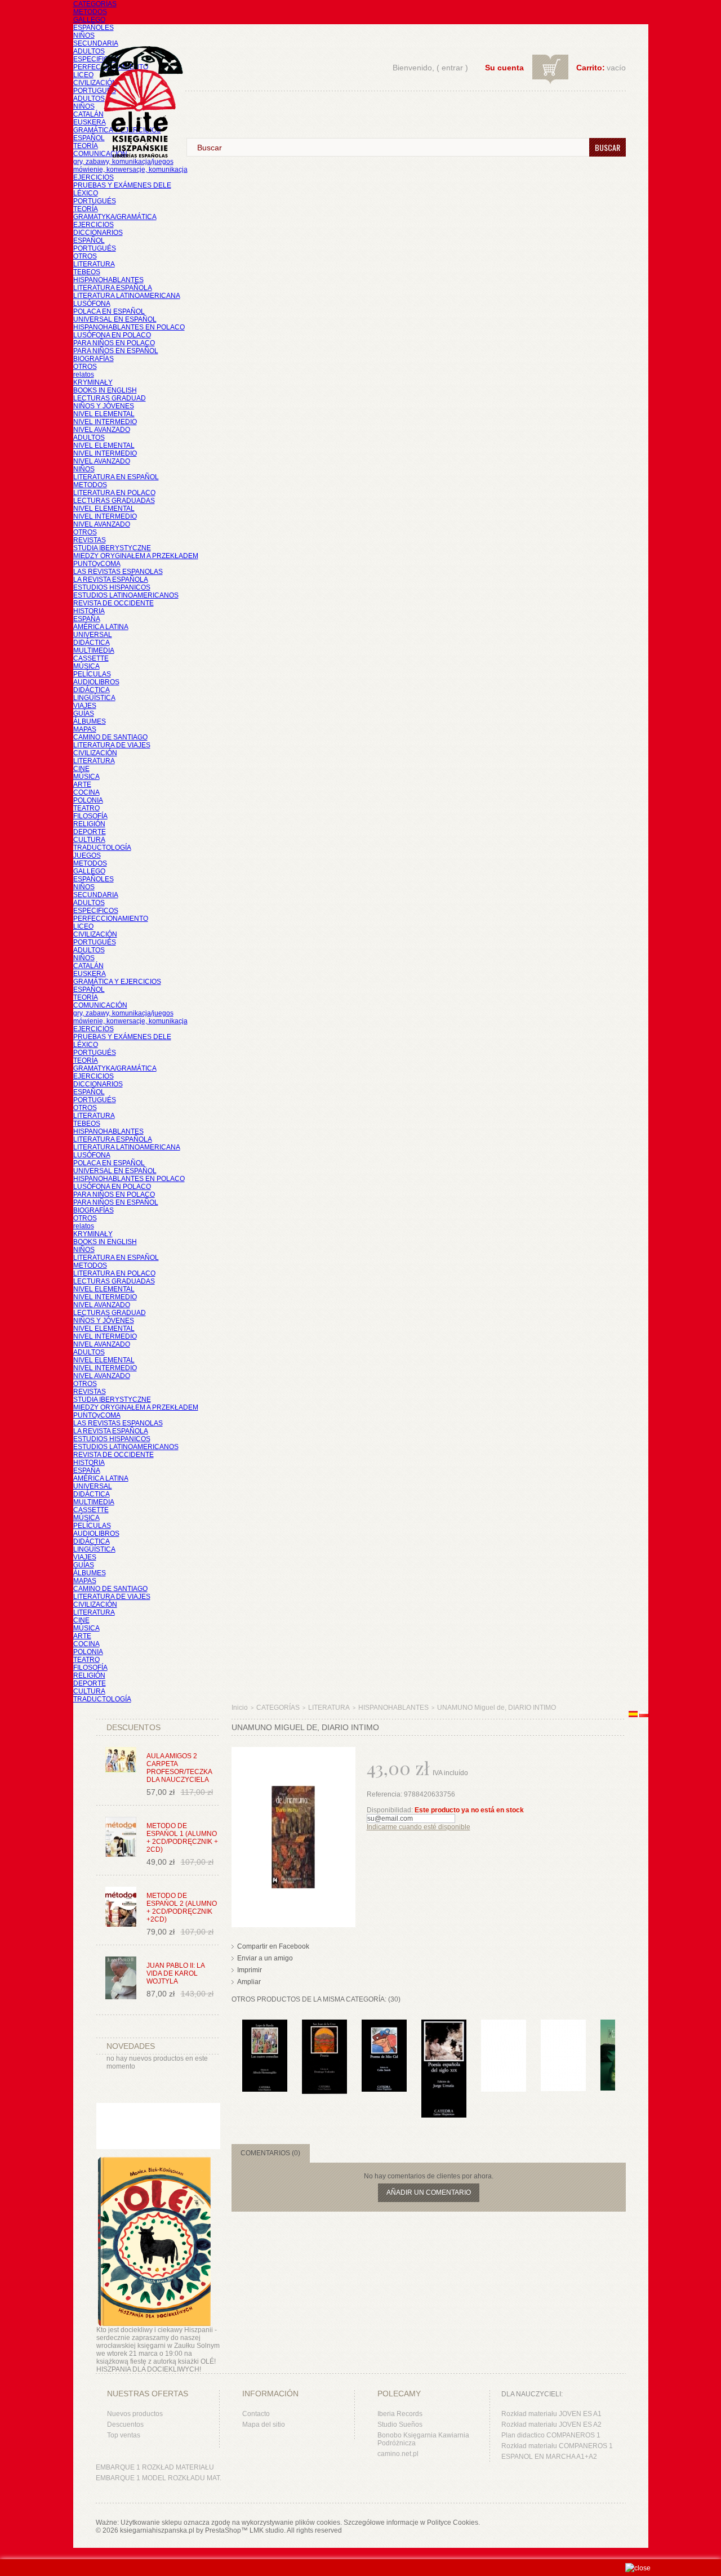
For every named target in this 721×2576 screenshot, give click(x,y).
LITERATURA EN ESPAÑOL (116, 477)
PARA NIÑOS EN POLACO (114, 343)
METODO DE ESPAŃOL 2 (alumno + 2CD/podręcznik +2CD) (182, 1908)
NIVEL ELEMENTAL (104, 414)
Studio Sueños (400, 2425)
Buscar (607, 147)
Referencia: (385, 1794)
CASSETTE (91, 658)
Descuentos (125, 2425)
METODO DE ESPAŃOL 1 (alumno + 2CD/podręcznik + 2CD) (182, 1838)
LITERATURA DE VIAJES (112, 745)
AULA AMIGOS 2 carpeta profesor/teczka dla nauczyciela (179, 1768)
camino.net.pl (398, 2454)
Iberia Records (400, 2414)
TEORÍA (86, 146)
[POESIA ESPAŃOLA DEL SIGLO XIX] (444, 2025)
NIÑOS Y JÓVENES (104, 406)
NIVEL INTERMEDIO (105, 422)
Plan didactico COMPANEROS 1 (551, 2435)
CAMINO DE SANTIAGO (110, 737)
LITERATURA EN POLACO (114, 493)
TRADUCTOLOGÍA (102, 848)
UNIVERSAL (93, 635)
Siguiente (618, 2042)
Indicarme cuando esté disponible (419, 1827)
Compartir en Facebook (273, 1946)
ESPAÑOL (89, 138)
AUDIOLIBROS (96, 682)
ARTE (82, 785)
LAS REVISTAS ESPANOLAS (118, 572)
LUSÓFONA (92, 304)
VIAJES (85, 706)
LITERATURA (94, 264)
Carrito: (591, 68)
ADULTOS (89, 51)
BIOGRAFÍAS (94, 359)
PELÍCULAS (92, 674)
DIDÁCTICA (92, 643)
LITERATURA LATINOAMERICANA (127, 296)
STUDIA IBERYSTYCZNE (112, 548)
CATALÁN (88, 114)
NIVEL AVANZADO (102, 430)
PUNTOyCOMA (97, 564)
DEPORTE (90, 832)
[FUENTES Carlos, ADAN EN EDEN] (504, 2025)
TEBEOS (87, 272)
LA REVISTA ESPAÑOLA (111, 580)
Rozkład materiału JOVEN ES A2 (551, 2425)
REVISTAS (90, 540)
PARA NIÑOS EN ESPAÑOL (116, 351)
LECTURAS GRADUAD (110, 398)
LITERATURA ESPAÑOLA (113, 288)
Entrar (452, 68)
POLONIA (88, 800)
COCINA (86, 792)
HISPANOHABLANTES (108, 280)
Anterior (234, 2042)
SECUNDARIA (96, 43)
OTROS (85, 256)
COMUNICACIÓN (100, 1005)
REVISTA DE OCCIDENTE (114, 603)
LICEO (83, 75)
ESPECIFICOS (96, 59)
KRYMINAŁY (93, 382)
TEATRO (86, 808)
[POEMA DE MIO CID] (384, 2025)
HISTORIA (89, 611)
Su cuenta (504, 68)
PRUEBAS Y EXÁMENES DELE (122, 185)
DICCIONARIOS (98, 233)
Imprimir (250, 1970)
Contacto (256, 2414)
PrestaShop (223, 2530)
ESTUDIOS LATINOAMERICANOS (126, 595)
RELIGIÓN (89, 824)
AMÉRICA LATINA (101, 627)
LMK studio (267, 2530)
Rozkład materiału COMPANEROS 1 (557, 2446)
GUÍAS (84, 714)
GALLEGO (89, 20)
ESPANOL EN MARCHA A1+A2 (549, 2457)
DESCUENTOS (133, 1727)
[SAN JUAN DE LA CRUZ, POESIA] (324, 2025)
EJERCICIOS (94, 177)
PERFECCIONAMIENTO (111, 919)
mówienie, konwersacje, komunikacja (130, 170)
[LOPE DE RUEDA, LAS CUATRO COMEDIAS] (265, 2025)
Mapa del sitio (264, 2425)
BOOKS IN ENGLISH (105, 390)
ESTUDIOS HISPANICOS (112, 587)
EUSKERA (90, 122)
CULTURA (89, 840)
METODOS (90, 12)
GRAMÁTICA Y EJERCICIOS (117, 982)
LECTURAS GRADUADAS (114, 501)
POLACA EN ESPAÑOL (109, 311)
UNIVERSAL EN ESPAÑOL (115, 319)
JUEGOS (87, 855)
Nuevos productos (135, 2414)
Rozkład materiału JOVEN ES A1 (551, 2414)
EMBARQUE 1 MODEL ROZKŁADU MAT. (159, 2478)
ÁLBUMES (90, 721)
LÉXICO (86, 193)
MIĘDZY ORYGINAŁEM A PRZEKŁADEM (136, 556)
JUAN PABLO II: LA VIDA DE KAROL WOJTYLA (175, 1973)
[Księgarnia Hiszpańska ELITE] (136, 81)
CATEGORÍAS (95, 4)
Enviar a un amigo (265, 1958)
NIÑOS (84, 35)
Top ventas (124, 2435)
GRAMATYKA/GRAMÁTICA (115, 217)
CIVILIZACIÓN (95, 83)
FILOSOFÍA (90, 816)
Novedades (131, 2046)
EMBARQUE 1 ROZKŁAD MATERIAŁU (155, 2467)
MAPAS (85, 729)
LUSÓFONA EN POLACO (112, 335)
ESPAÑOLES (94, 28)
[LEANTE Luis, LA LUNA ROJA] (563, 2025)
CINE (81, 769)
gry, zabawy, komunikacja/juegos (123, 1013)
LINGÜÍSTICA (94, 698)
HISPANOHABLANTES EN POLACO (129, 327)
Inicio (240, 1708)
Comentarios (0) (270, 2153)
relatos (84, 375)
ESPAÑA (87, 619)
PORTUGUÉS (95, 91)
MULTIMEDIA (94, 650)
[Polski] (644, 1715)
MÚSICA (86, 666)
